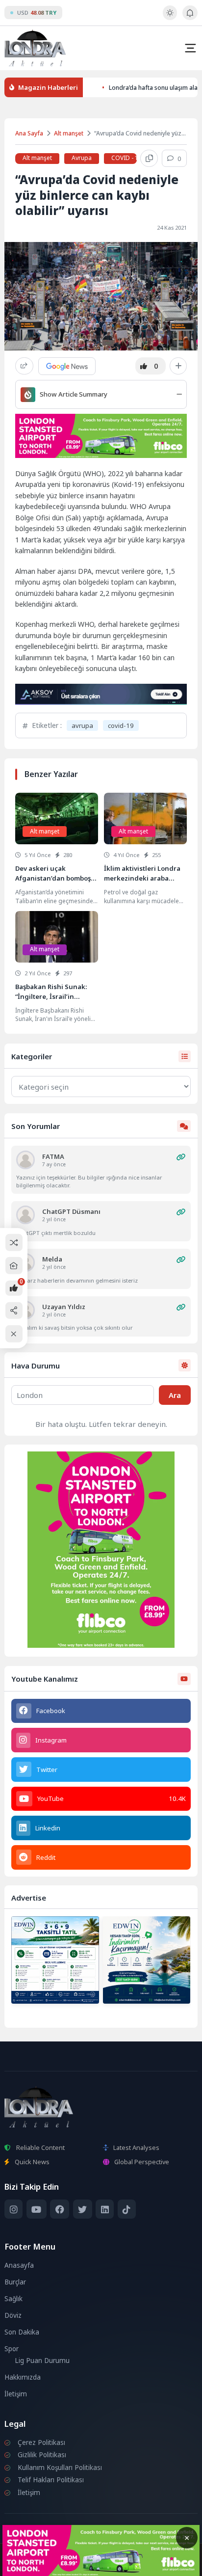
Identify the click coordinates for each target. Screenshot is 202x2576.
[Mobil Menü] (190, 48)
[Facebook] (60, 2209)
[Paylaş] (24, 366)
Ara (175, 1395)
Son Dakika (22, 2332)
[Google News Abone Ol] (67, 366)
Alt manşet (69, 133)
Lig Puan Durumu (42, 2361)
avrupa (82, 725)
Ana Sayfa (29, 133)
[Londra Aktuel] (35, 48)
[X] (83, 2209)
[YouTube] (37, 2209)
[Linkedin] (105, 2209)
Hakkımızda (23, 2377)
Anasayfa (19, 2265)
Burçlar (15, 2282)
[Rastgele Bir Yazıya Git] (14, 1243)
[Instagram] (13, 2209)
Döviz (13, 2315)
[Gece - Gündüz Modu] (170, 18)
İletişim (16, 2394)
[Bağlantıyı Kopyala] (149, 159)
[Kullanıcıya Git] (25, 1160)
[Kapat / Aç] (14, 1334)
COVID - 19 (126, 158)
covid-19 (121, 725)
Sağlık (13, 2299)
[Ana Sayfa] (14, 1266)
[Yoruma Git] (181, 1157)
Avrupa (82, 158)
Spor (12, 2349)
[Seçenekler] (178, 366)
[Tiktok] (127, 2209)
